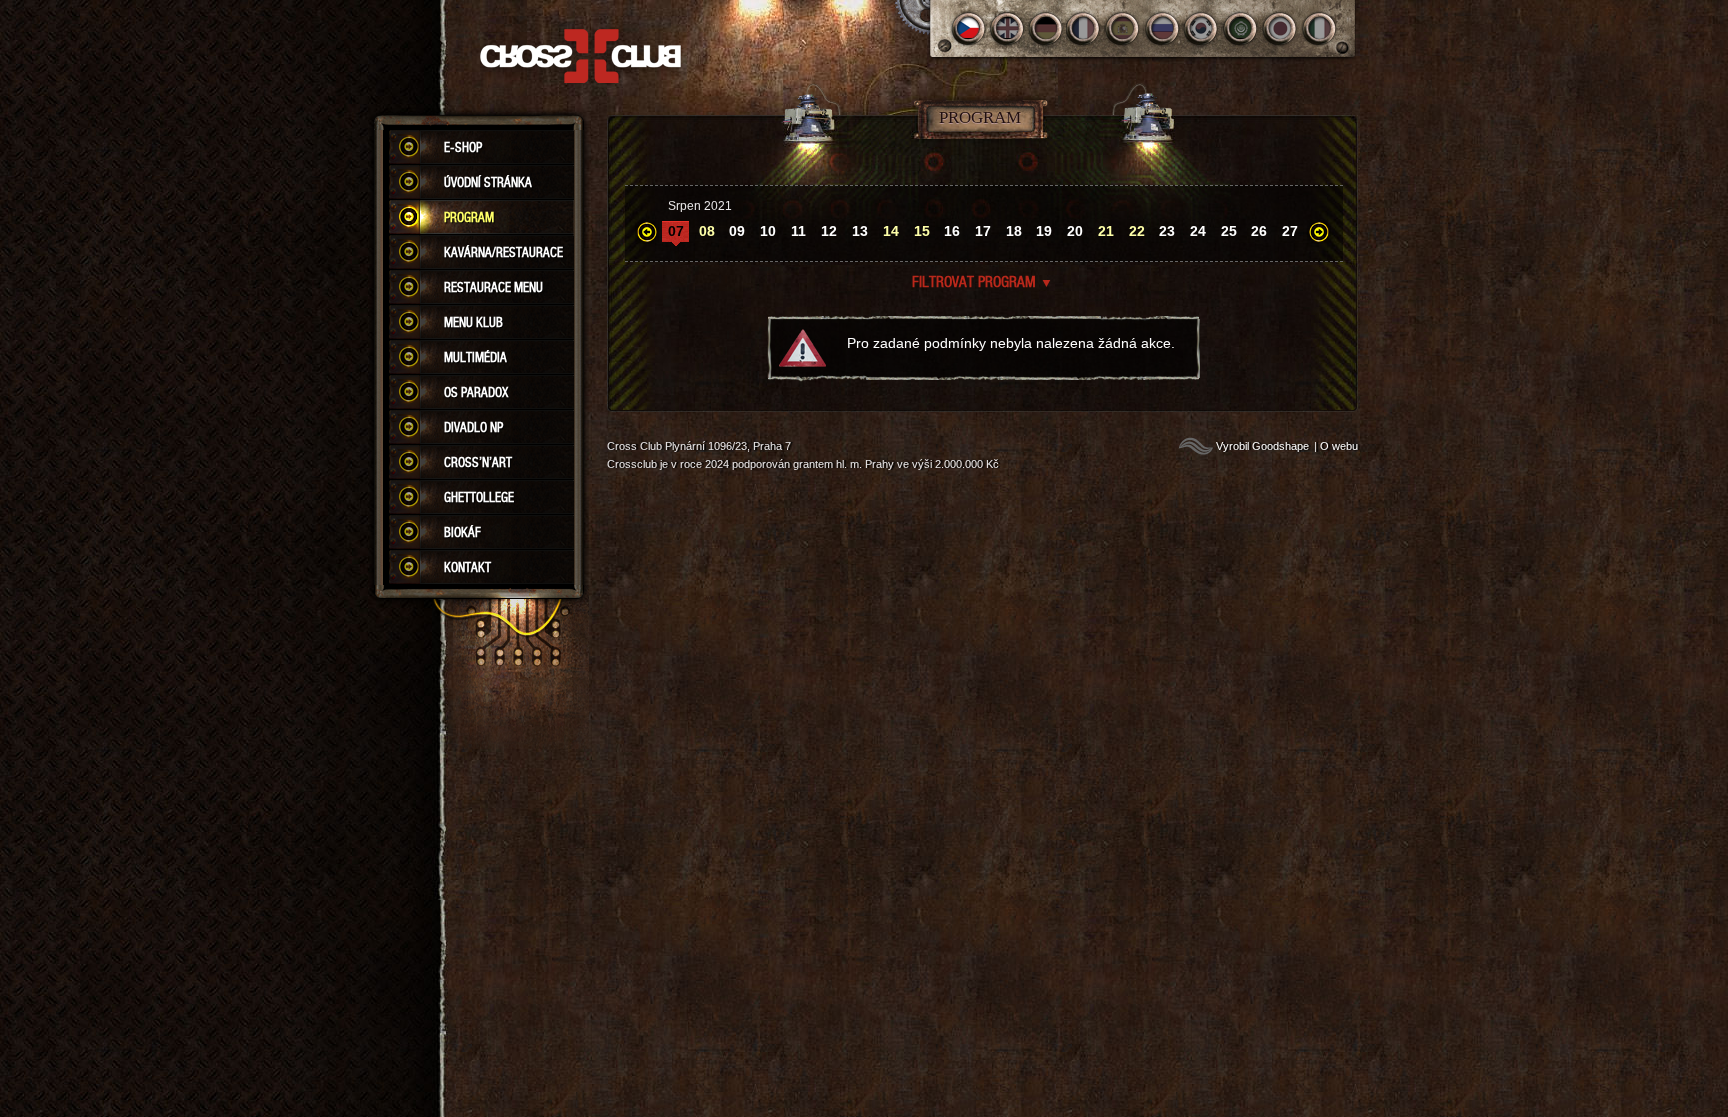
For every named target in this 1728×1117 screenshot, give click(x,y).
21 (1106, 231)
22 (1137, 231)
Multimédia (475, 357)
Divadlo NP (473, 427)
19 (1044, 231)
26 (1259, 231)
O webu (1339, 446)
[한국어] (1202, 28)
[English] (1007, 28)
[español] (1124, 28)
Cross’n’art (478, 462)
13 (860, 231)
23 (1167, 231)
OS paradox (476, 392)
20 (1075, 231)
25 (1229, 231)
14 (891, 231)
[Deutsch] (1046, 28)
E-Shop (463, 147)
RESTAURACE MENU (493, 287)
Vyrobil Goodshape (1262, 446)
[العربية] (1241, 28)
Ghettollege (479, 497)
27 (1290, 231)
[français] (1085, 28)
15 (922, 231)
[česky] (968, 28)
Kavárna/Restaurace (503, 252)
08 (707, 231)
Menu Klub (473, 322)
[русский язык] (1163, 28)
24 (1198, 231)
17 (983, 231)
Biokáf (462, 532)
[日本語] (1280, 28)
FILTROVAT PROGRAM (982, 281)
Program (469, 217)
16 (952, 231)
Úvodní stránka (488, 182)
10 (768, 231)
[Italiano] (1319, 28)
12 (829, 231)
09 (737, 231)
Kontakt (467, 567)
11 (798, 231)
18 (1014, 231)
